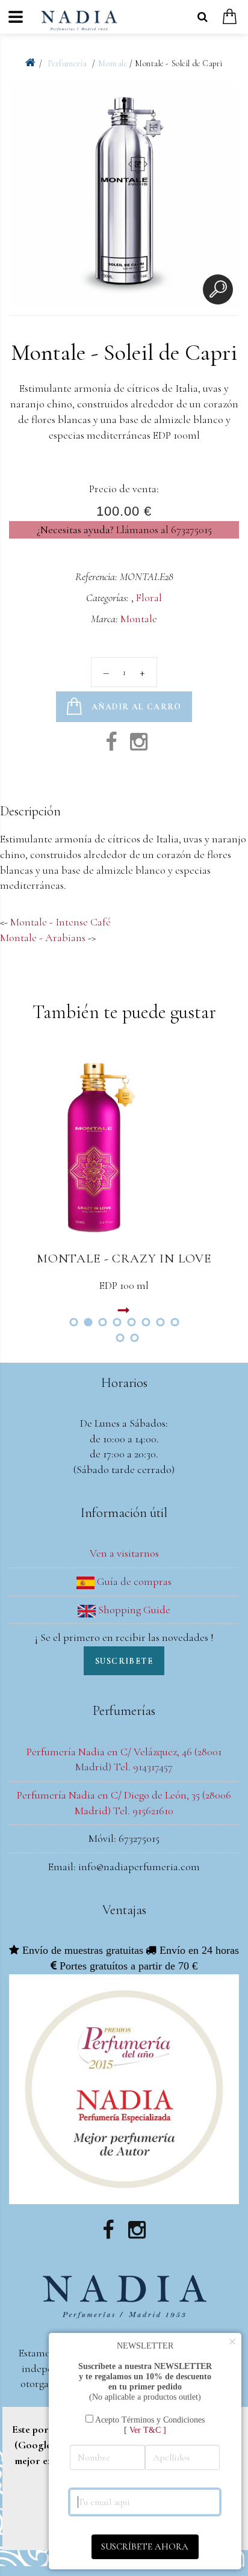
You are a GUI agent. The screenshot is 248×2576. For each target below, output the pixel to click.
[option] (124, 198)
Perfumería (68, 63)
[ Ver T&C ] (145, 2430)
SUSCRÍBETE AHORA (145, 2547)
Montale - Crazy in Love (124, 1259)
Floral (149, 598)
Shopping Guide (133, 1610)
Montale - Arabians (43, 937)
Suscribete (124, 1661)
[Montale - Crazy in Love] (124, 1146)
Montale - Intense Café (60, 922)
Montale (113, 63)
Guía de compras (133, 1581)
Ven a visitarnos (124, 1553)
